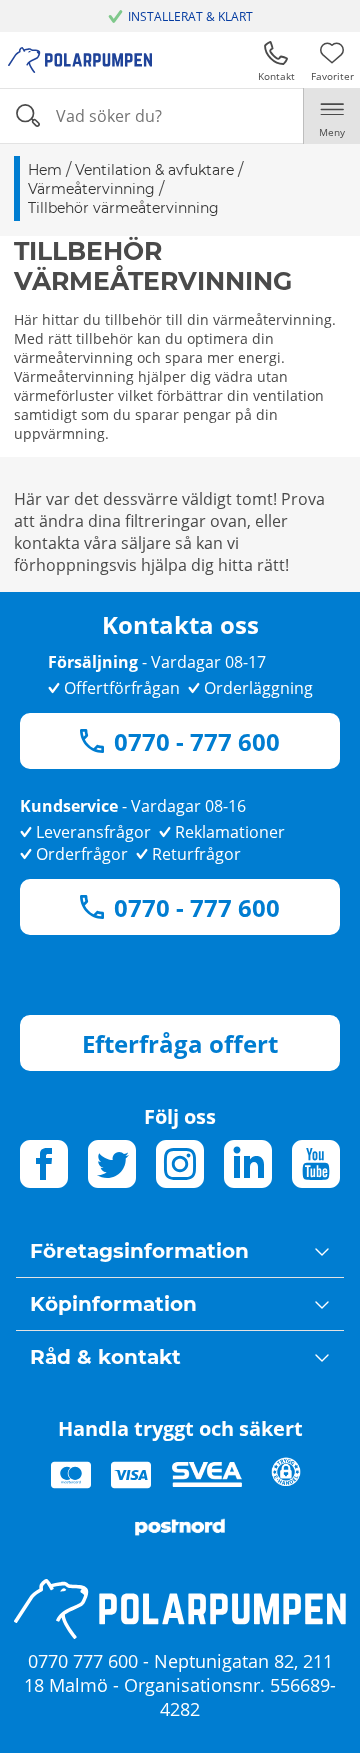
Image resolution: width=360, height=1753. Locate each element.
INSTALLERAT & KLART (190, 16)
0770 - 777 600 (197, 741)
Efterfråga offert (180, 1043)
